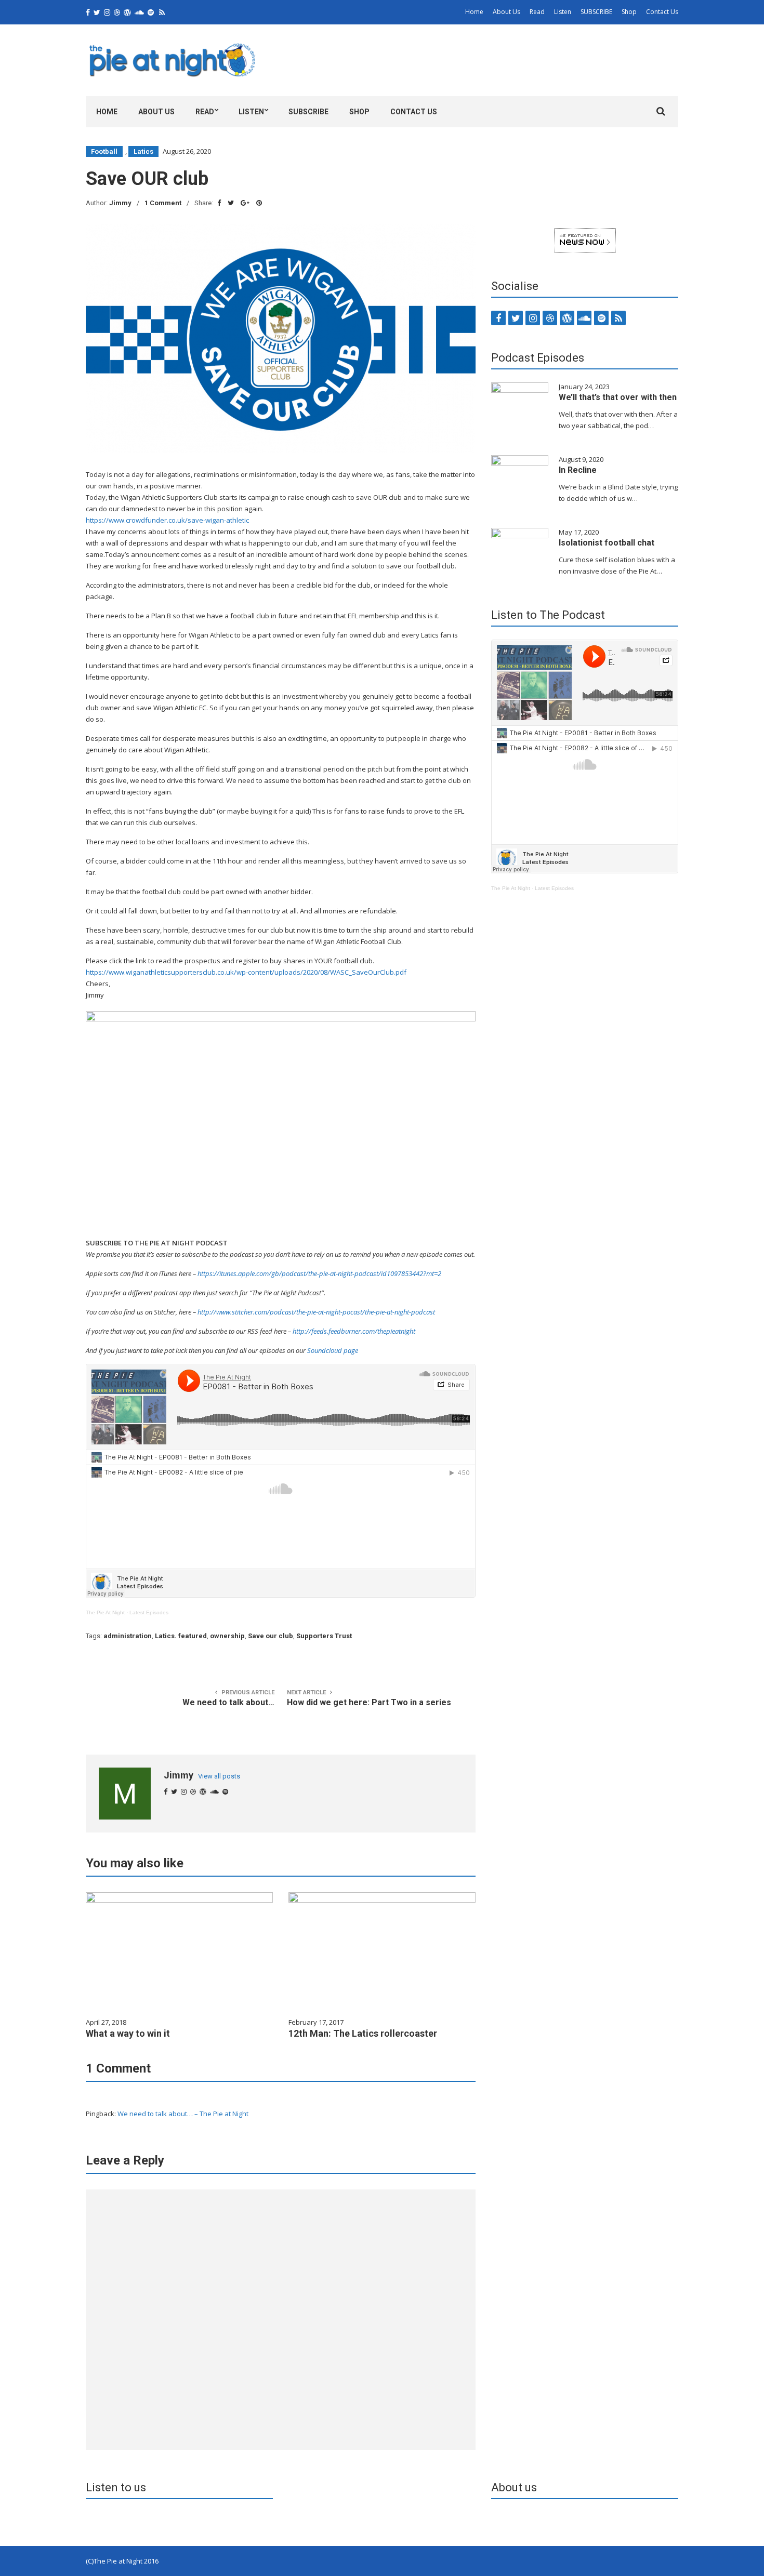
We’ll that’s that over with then (618, 397)
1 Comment (163, 203)
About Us (506, 12)
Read (537, 12)
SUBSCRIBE (596, 12)
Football (104, 151)
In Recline (578, 470)
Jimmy (120, 203)
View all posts (219, 1776)
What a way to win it (128, 2033)
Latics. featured (181, 1636)
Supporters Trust (324, 1636)
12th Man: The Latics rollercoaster (363, 2033)
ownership (227, 1636)
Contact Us (662, 12)
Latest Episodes (149, 1612)
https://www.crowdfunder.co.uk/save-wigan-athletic (167, 520)
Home (474, 12)
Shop (629, 12)
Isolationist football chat (607, 543)
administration (128, 1636)
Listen (563, 12)
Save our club (271, 1636)
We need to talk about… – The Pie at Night (183, 2114)
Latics (143, 151)
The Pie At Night (105, 1612)
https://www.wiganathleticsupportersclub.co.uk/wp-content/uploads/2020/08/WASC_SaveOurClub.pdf (246, 972)
